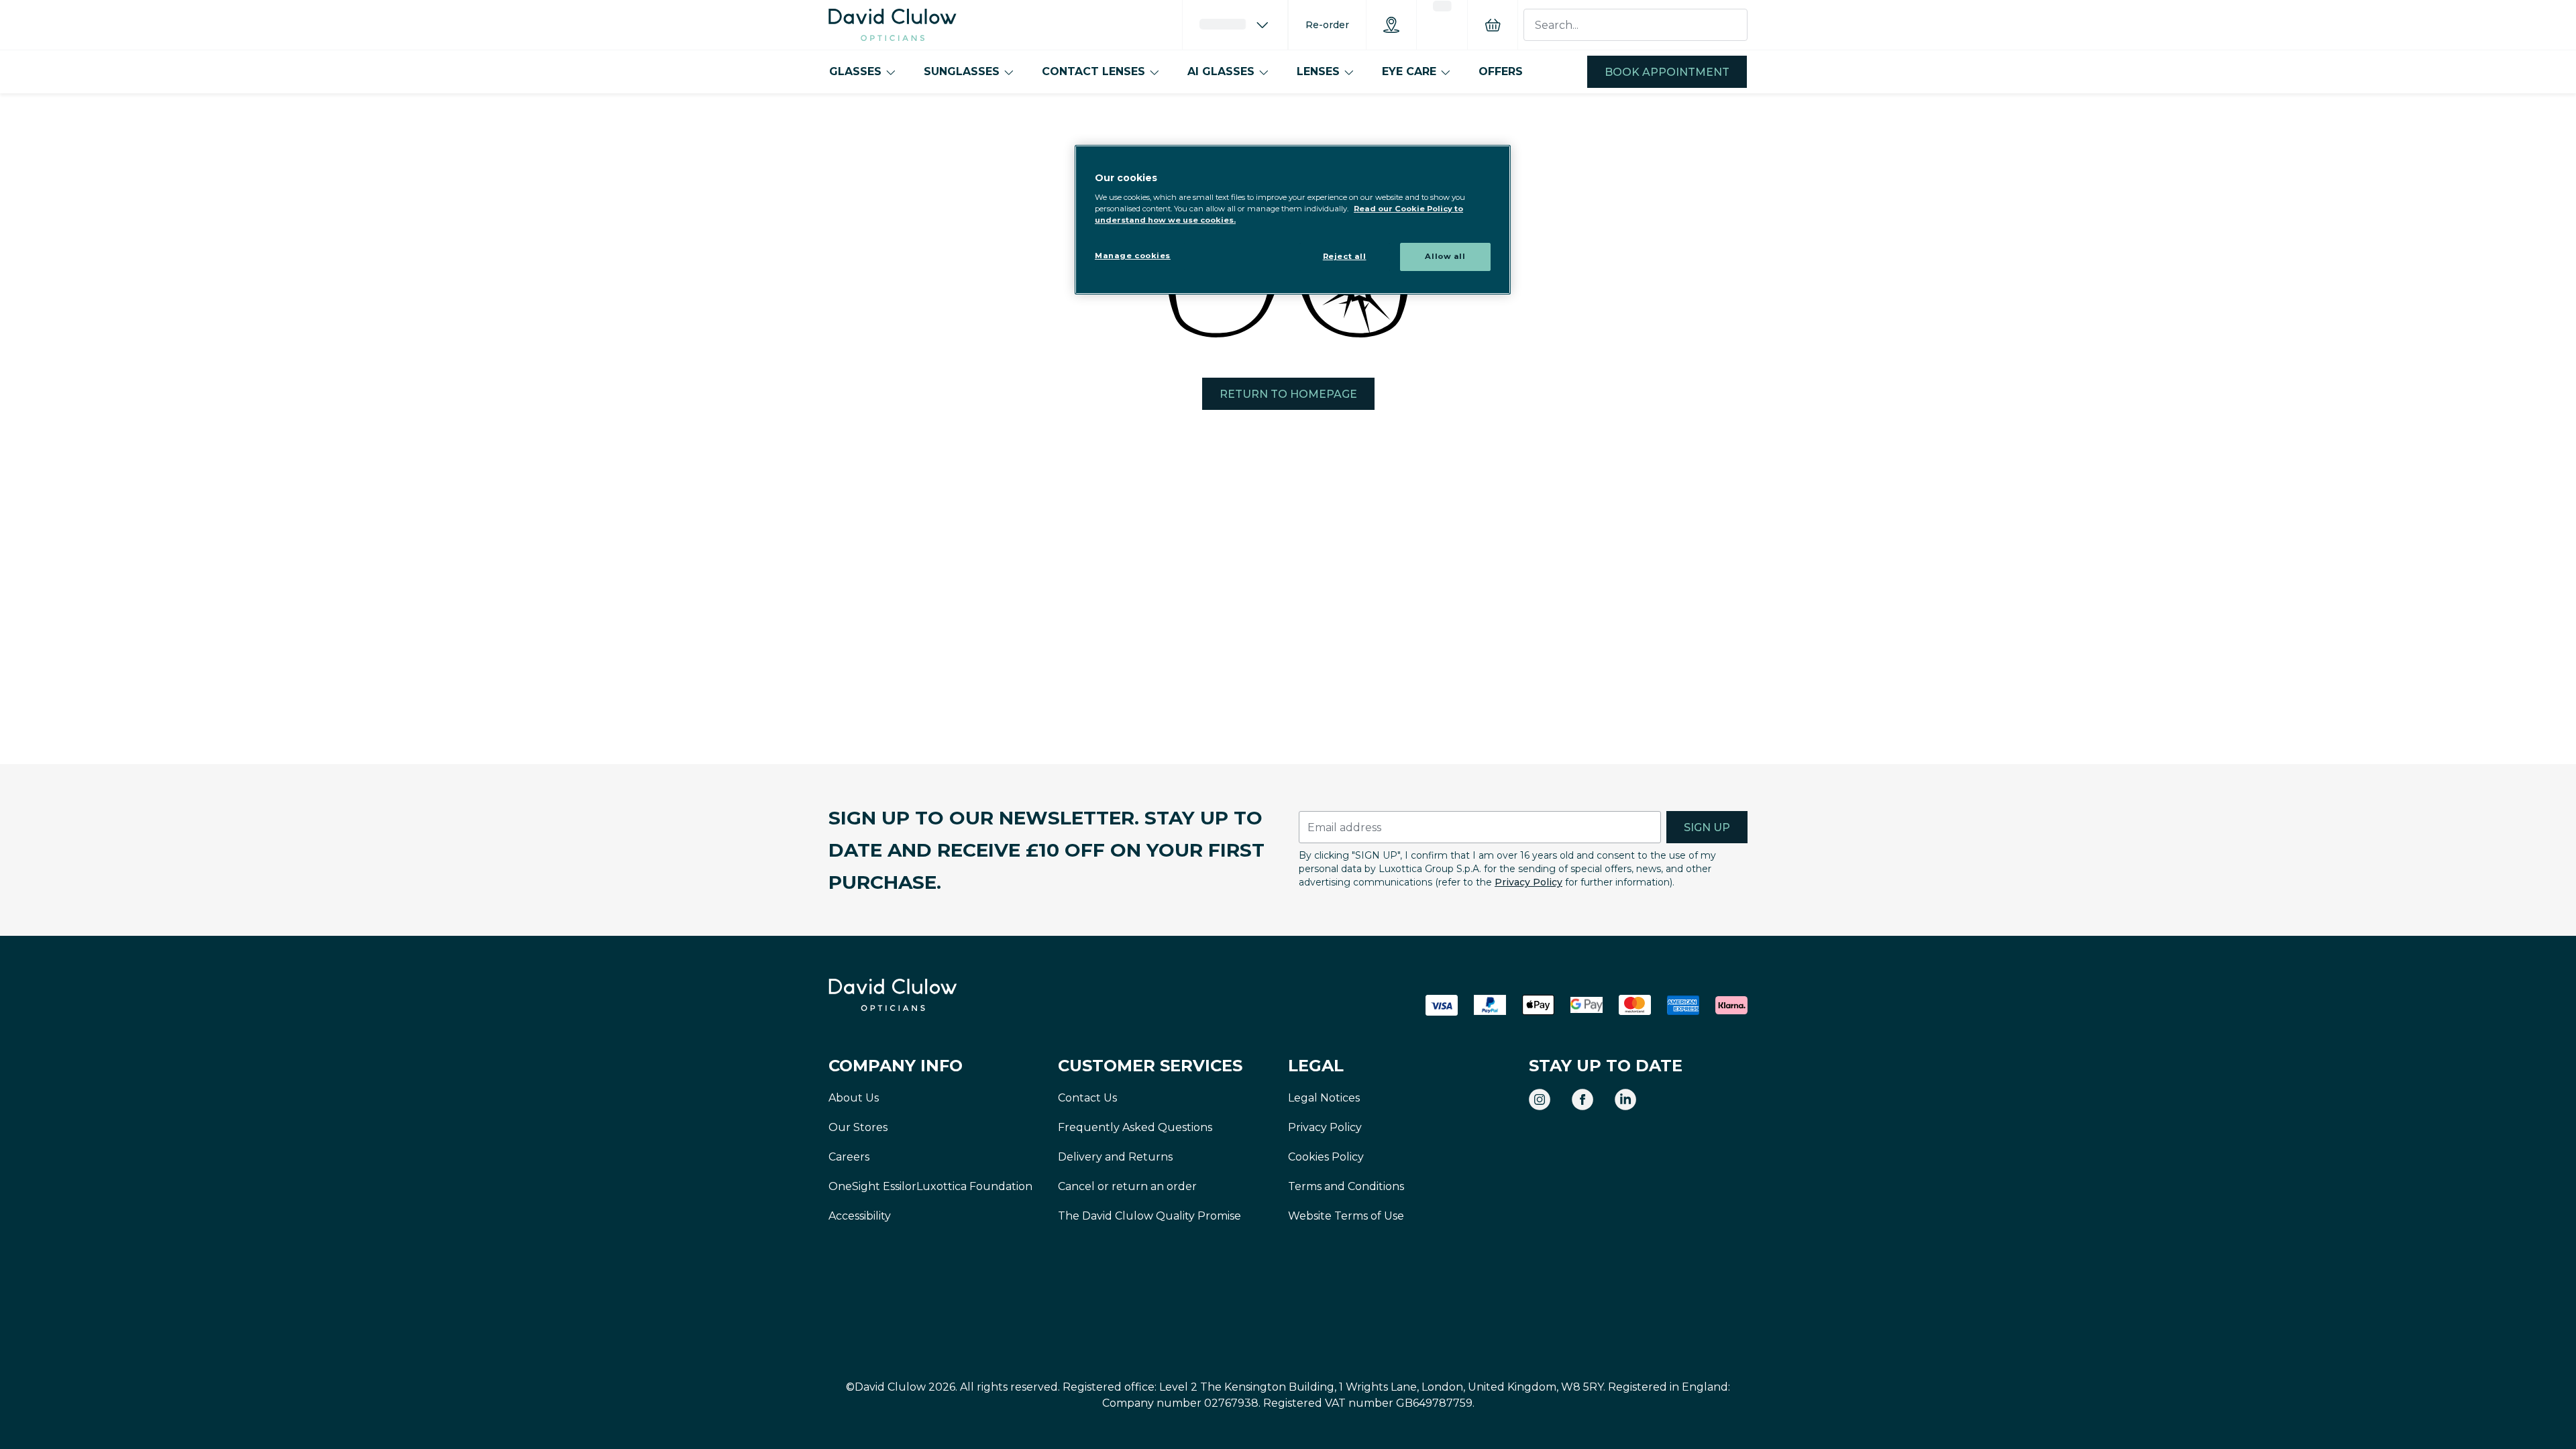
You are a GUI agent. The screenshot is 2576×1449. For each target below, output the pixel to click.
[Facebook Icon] (1582, 1099)
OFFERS (1501, 71)
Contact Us (1087, 1098)
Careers (849, 1157)
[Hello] (1235, 25)
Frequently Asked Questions (1135, 1127)
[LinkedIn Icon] (1625, 1099)
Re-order (1327, 25)
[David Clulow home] (929, 995)
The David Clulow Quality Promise (1149, 1216)
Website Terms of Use (1346, 1216)
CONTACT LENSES (1093, 71)
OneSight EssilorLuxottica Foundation (930, 1186)
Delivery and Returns (1115, 1157)
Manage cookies (1133, 256)
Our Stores (858, 1127)
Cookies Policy (1326, 1157)
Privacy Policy (1528, 882)
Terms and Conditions (1346, 1186)
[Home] (893, 25)
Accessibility (860, 1216)
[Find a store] (1391, 25)
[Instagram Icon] (1540, 1099)
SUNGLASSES (962, 71)
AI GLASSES (1221, 71)
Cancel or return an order (1127, 1186)
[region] (1293, 220)
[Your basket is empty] (1493, 25)
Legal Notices (1324, 1098)
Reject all (1345, 256)
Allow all (1445, 256)
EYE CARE (1409, 71)
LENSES (1318, 71)
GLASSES (855, 71)
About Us (854, 1098)
